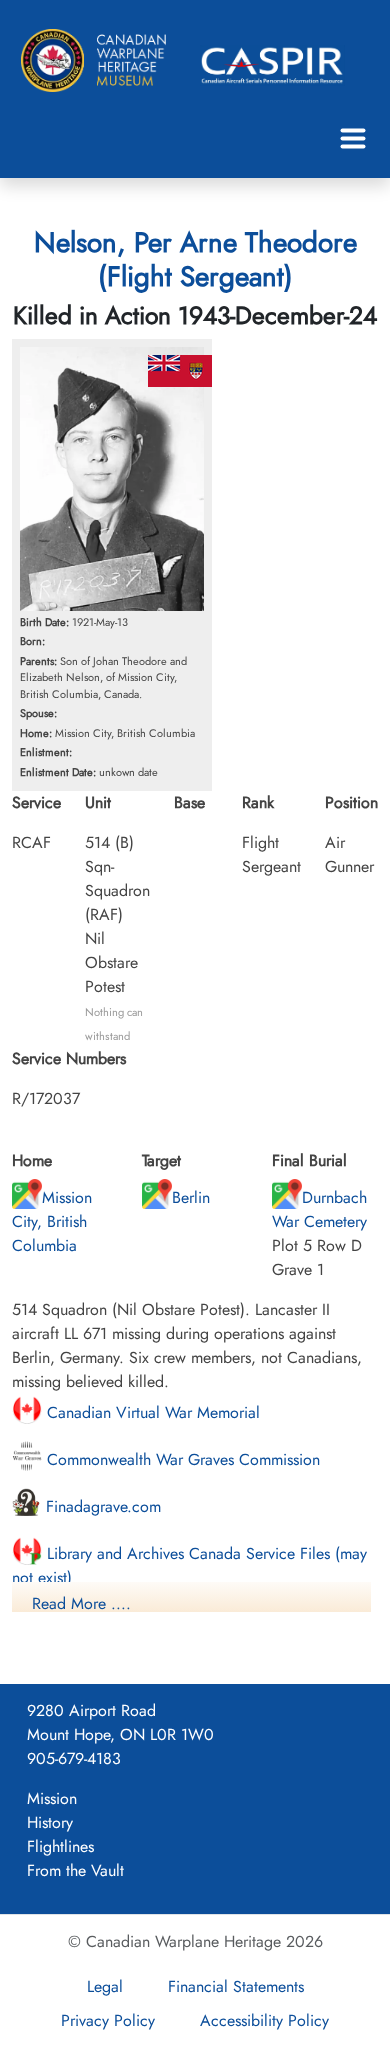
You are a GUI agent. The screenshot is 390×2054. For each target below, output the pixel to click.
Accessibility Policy (264, 2020)
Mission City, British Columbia (52, 1221)
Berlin (191, 1197)
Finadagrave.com (101, 1506)
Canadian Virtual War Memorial (151, 1412)
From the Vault (75, 1870)
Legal (105, 1986)
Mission (52, 1798)
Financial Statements (236, 1986)
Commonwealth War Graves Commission (181, 1459)
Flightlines (60, 1846)
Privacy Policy (108, 2020)
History (50, 1822)
